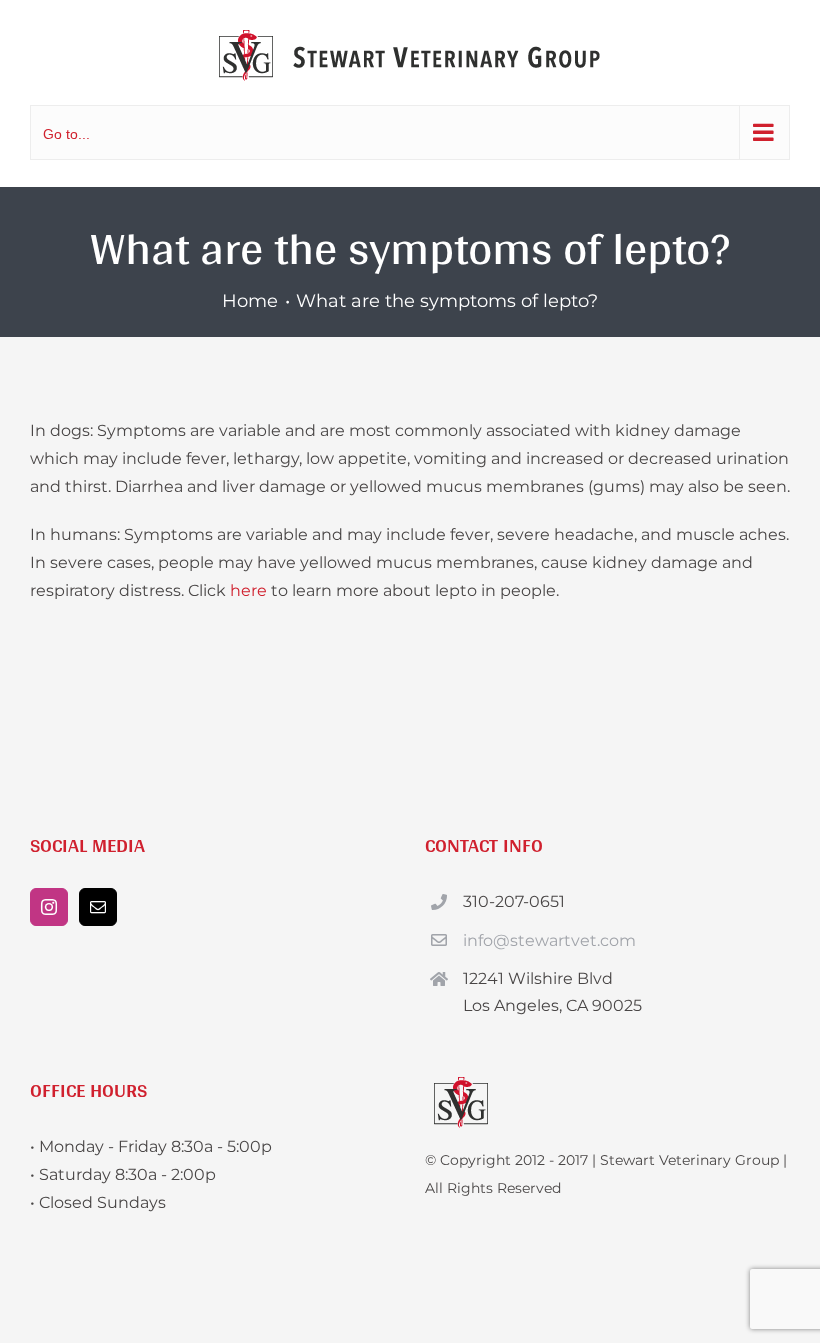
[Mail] (98, 907)
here (248, 590)
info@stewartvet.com (549, 940)
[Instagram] (49, 907)
